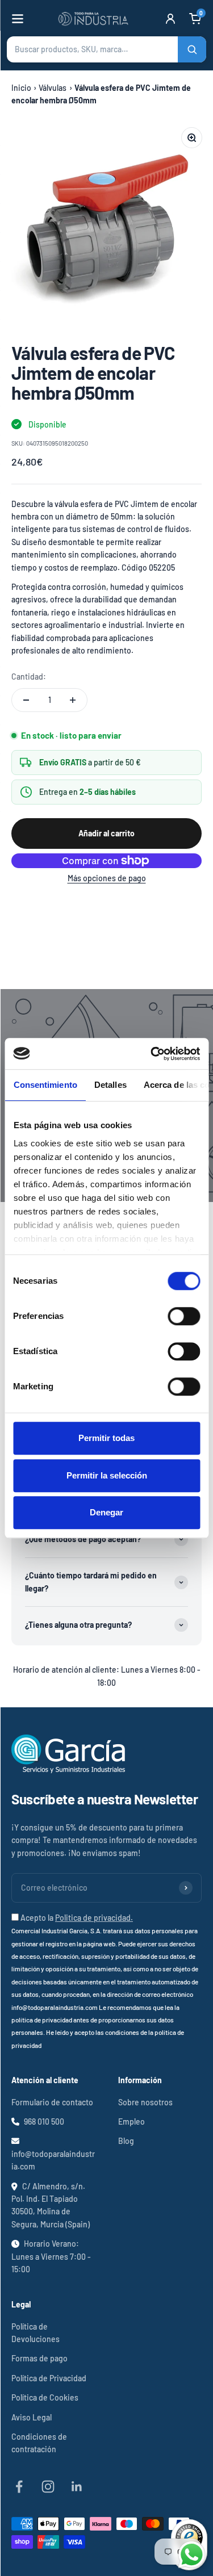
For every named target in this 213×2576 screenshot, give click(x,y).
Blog (126, 2141)
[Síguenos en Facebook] (19, 2487)
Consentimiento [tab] (45, 1085)
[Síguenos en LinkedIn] (77, 2487)
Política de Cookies (45, 2397)
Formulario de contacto (52, 2102)
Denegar (106, 1512)
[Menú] (18, 19)
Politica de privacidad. (94, 1918)
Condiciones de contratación (39, 2443)
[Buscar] (192, 49)
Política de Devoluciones (35, 2333)
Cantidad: (29, 677)
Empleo (131, 2121)
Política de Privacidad (49, 2378)
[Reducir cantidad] (26, 700)
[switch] (184, 1316)
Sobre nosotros (145, 2102)
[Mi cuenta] (170, 19)
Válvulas (53, 88)
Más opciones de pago (107, 878)
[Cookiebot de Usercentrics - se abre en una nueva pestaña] (152, 1054)
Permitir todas (106, 1438)
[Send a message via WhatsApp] (192, 2555)
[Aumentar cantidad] (73, 700)
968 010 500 (44, 2121)
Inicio (21, 88)
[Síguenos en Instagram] (48, 2487)
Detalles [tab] (110, 1085)
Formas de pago (39, 2358)
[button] (106, 49)
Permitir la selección (107, 1475)
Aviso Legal (32, 2417)
